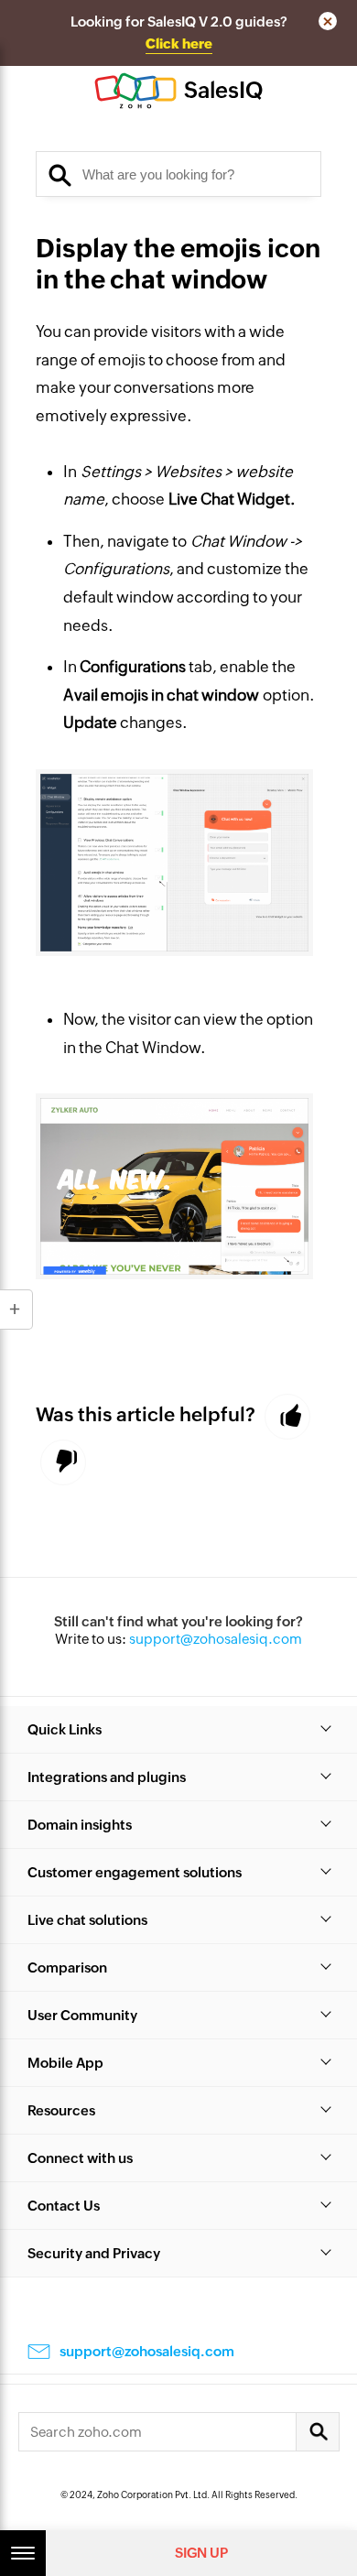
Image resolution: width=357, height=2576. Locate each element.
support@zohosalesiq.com (216, 1639)
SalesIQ (223, 90)
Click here (179, 43)
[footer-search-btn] (318, 2432)
